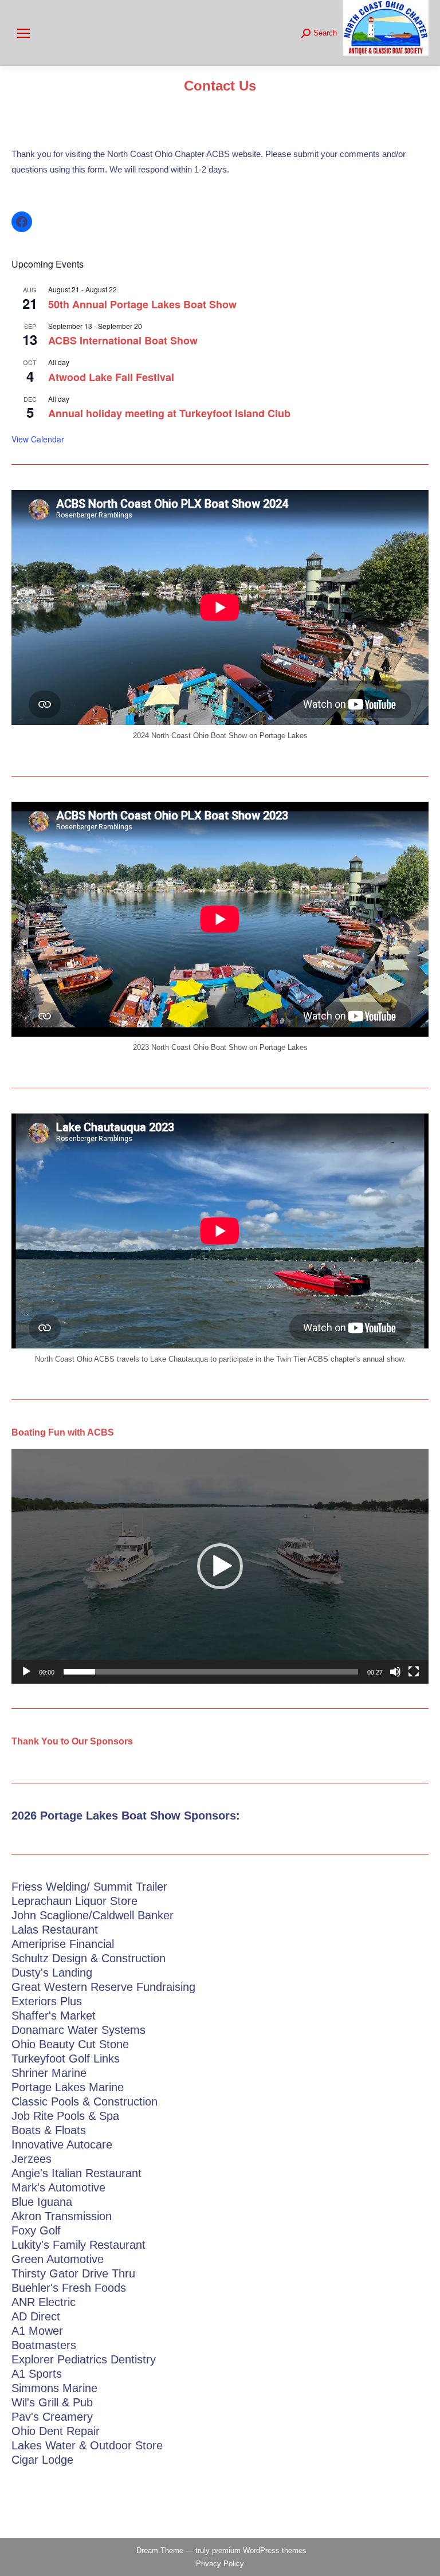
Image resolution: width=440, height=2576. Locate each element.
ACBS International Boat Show (123, 340)
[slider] (211, 1672)
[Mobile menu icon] (23, 33)
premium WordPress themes (259, 2550)
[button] (220, 1566)
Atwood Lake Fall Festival (111, 377)
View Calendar (38, 439)
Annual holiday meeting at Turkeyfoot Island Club (169, 413)
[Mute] (395, 1672)
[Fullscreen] (414, 1672)
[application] (220, 1566)
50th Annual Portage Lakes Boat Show (142, 304)
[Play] (26, 1672)
